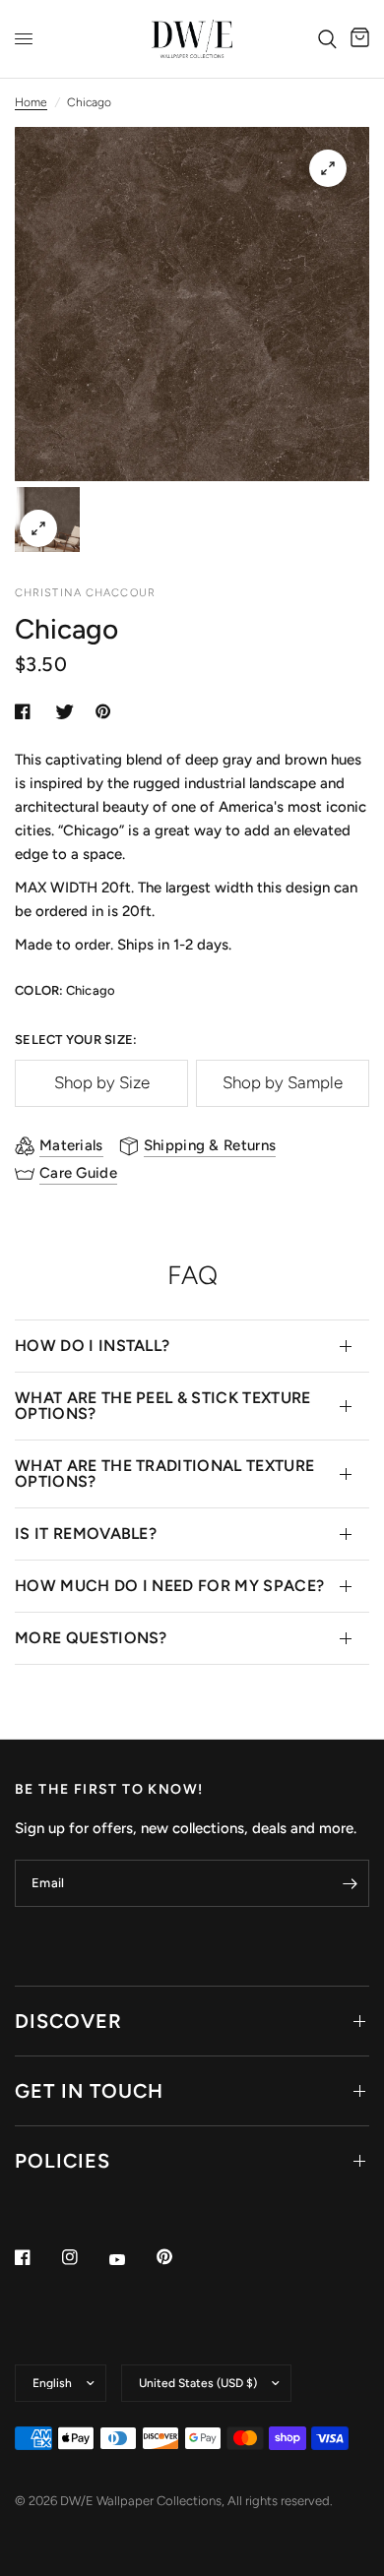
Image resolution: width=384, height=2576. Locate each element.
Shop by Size (102, 1082)
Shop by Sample (283, 1082)
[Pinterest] (178, 2256)
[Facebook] (36, 2257)
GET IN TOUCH (89, 2091)
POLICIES (63, 2161)
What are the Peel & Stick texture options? (163, 1406)
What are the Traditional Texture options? (164, 1473)
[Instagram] (84, 2257)
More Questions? (91, 1638)
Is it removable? (86, 1533)
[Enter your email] (350, 1883)
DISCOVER (68, 2021)
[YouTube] (131, 2259)
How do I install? (92, 1346)
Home (31, 102)
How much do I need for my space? (169, 1586)
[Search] (327, 39)
